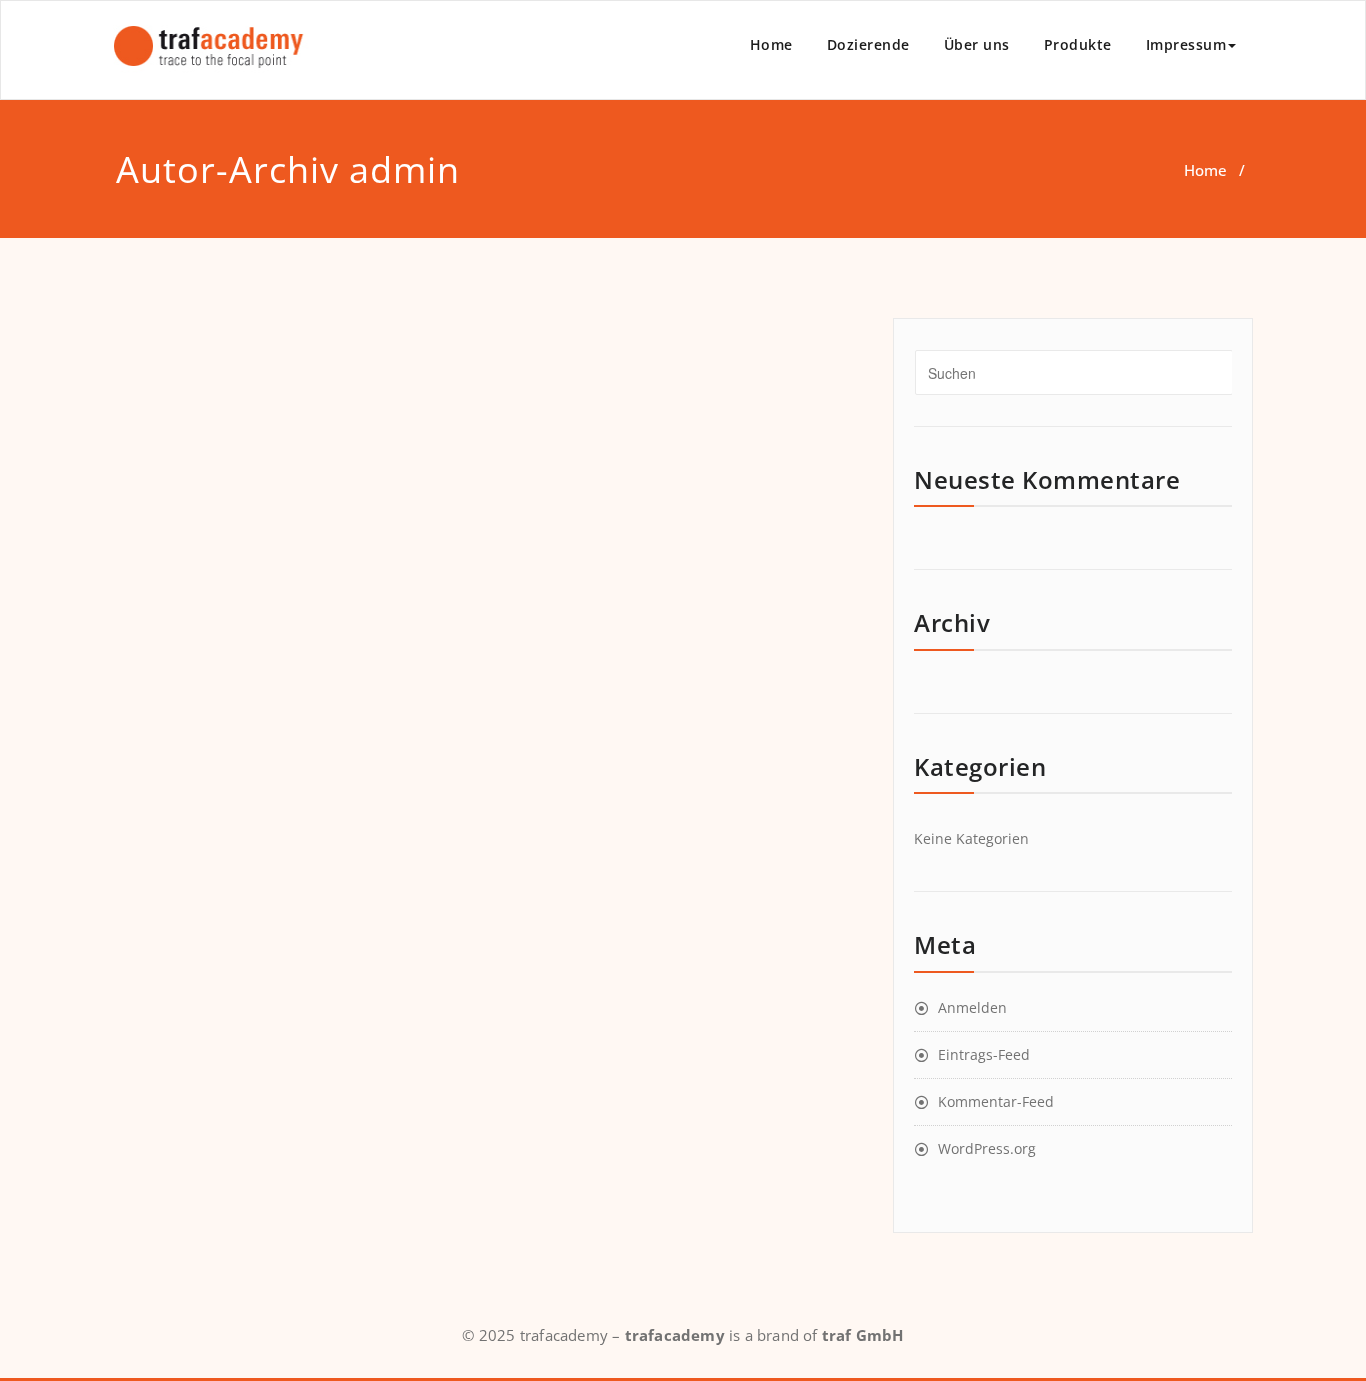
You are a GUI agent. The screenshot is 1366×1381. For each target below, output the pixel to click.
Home (771, 44)
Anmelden (972, 1007)
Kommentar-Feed (996, 1101)
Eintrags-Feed (984, 1054)
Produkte (1078, 44)
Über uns (977, 44)
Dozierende (868, 44)
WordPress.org (987, 1148)
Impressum (1186, 44)
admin (404, 169)
